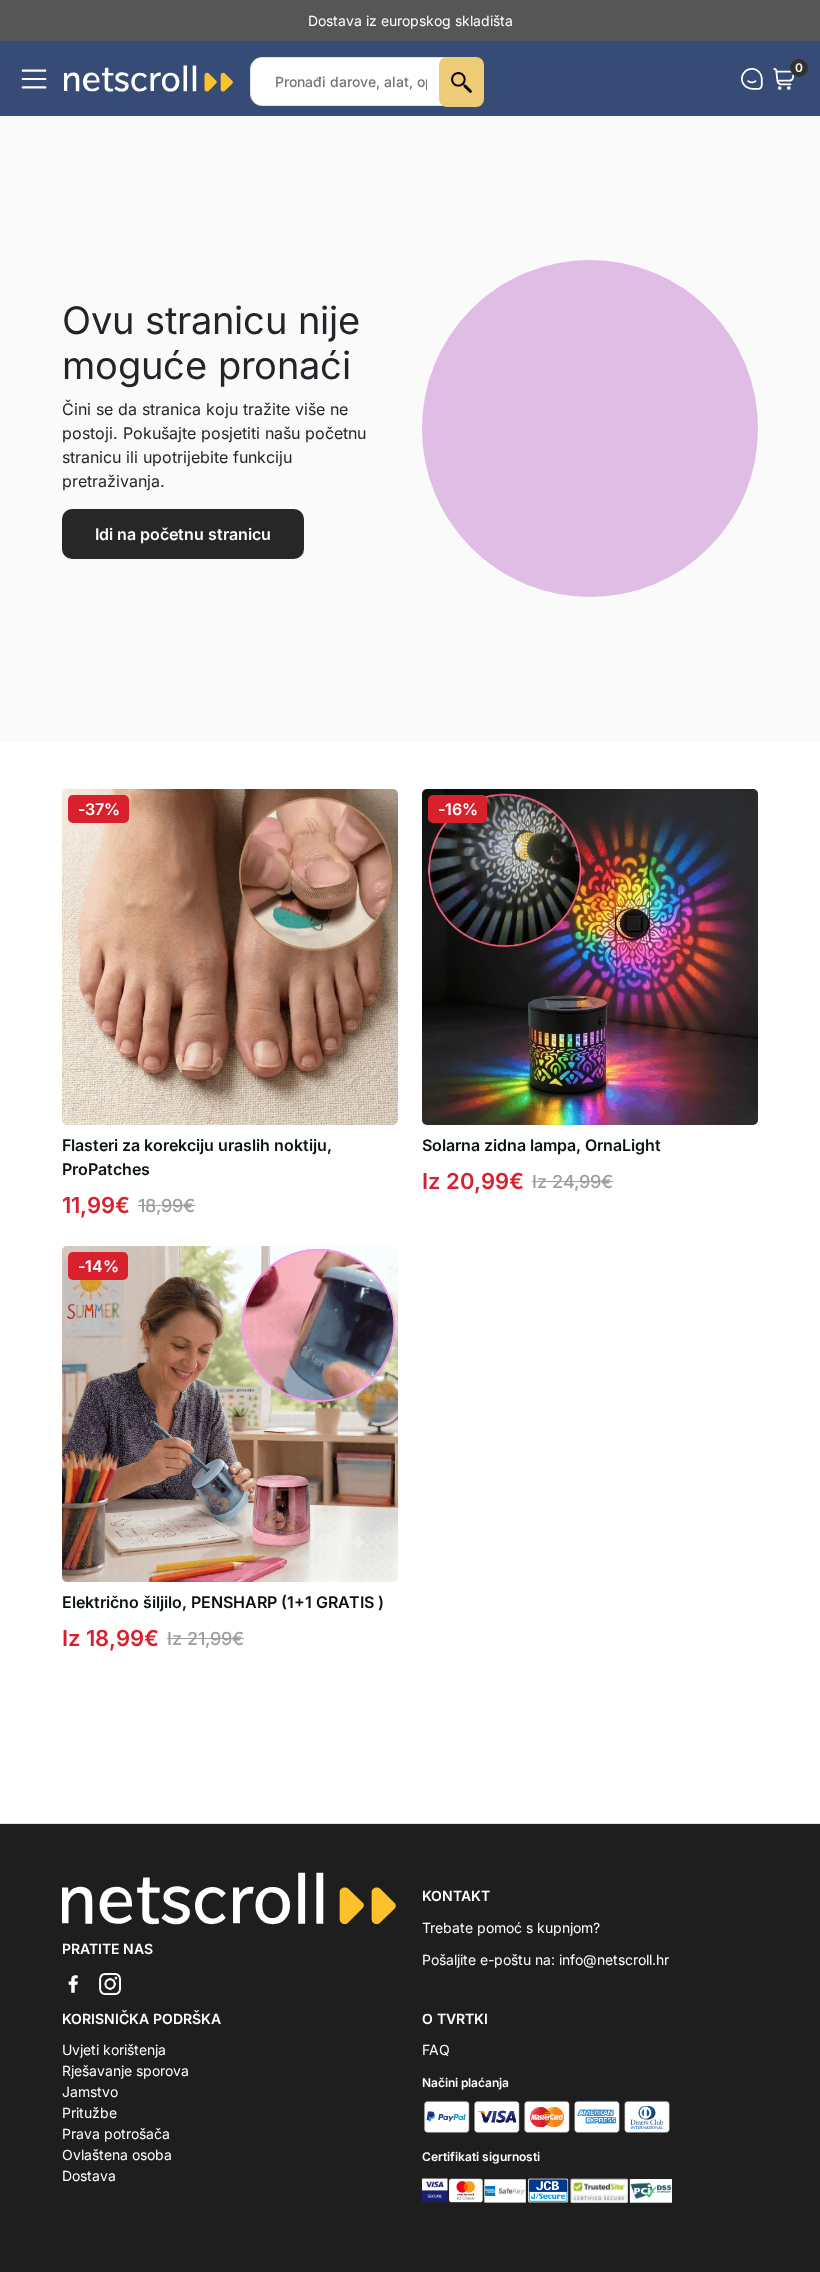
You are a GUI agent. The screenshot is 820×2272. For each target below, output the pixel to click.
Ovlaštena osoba (117, 2154)
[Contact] (752, 79)
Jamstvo (90, 2091)
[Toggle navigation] (34, 79)
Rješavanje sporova (125, 2070)
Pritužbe (89, 2112)
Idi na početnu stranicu (183, 534)
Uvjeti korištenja (114, 2049)
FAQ (436, 2049)
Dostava (89, 2175)
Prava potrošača (116, 2133)
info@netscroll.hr (614, 1959)
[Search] (461, 82)
